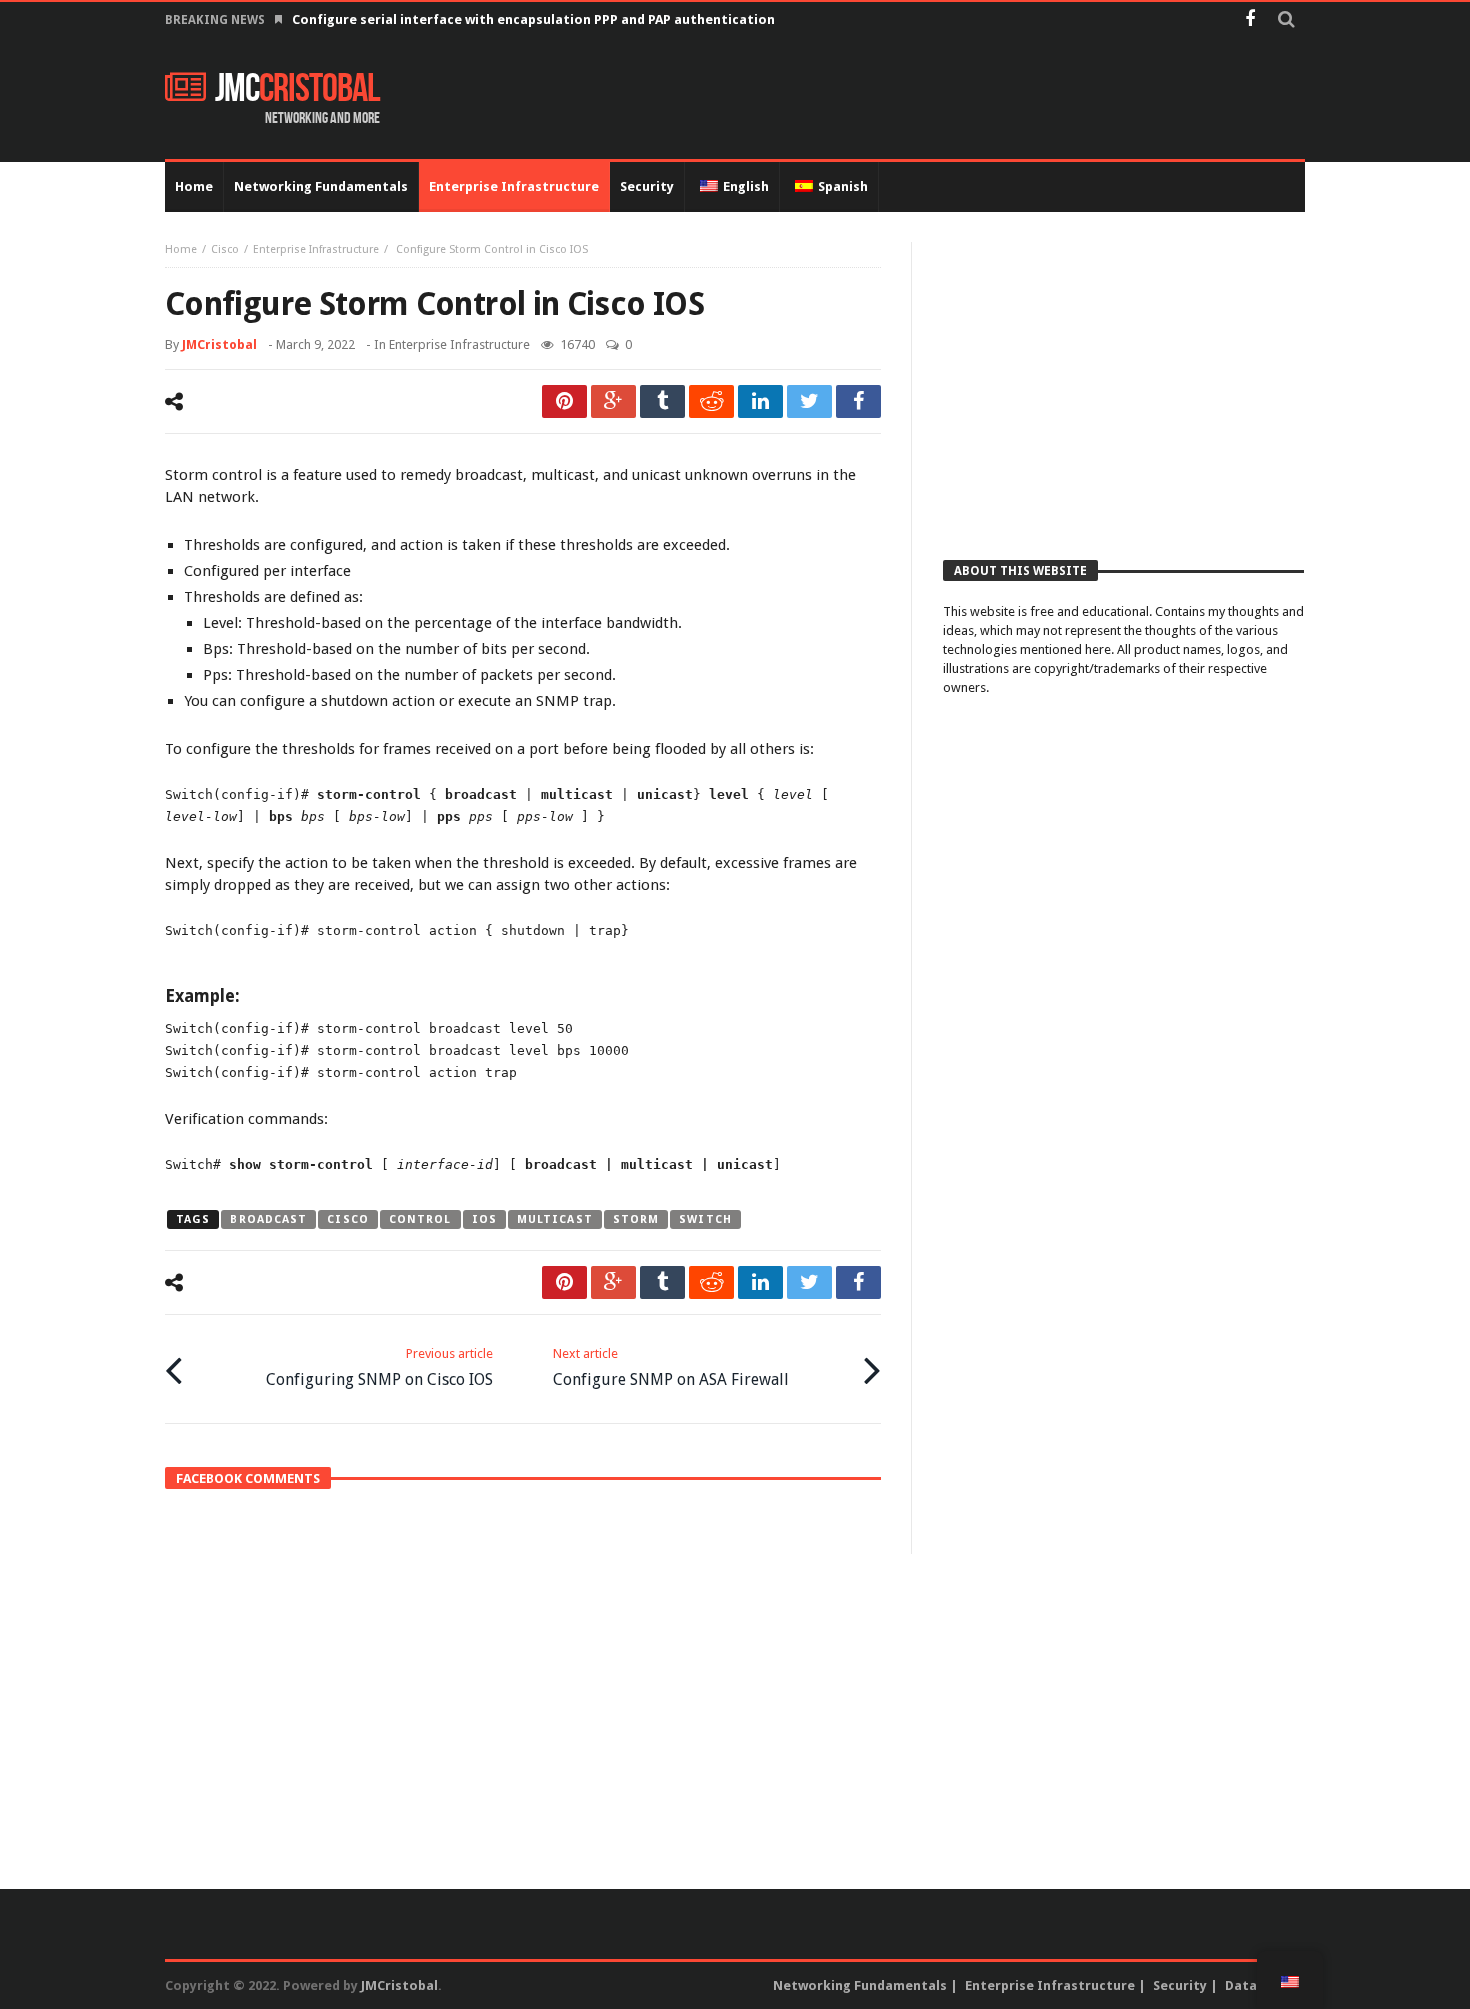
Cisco (225, 249)
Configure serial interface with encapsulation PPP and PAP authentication (533, 19)
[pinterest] (564, 401)
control (420, 1219)
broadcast (268, 1219)
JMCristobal (219, 344)
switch (705, 1219)
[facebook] (858, 401)
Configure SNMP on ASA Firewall (671, 1367)
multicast (555, 1219)
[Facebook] (1249, 20)
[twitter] (809, 401)
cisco (348, 1219)
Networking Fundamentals (860, 1985)
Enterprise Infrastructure (316, 249)
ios (484, 1219)
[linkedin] (760, 401)
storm (636, 1219)
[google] (613, 401)
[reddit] (711, 401)
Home (181, 249)
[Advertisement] (1123, 382)
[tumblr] (662, 401)
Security (1180, 1985)
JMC (297, 89)
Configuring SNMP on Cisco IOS (379, 1367)
